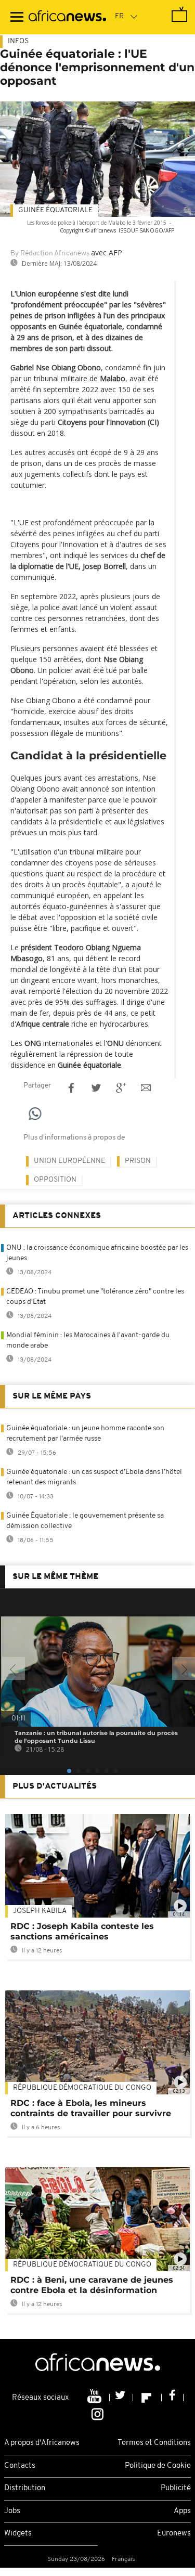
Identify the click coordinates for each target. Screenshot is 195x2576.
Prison (138, 1161)
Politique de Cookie (158, 2466)
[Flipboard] (147, 2398)
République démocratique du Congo (82, 2088)
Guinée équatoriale (55, 210)
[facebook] (173, 2398)
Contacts (20, 2466)
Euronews (174, 2534)
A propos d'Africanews (42, 2443)
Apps (182, 2511)
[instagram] (97, 2414)
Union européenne (69, 1161)
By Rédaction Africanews (50, 254)
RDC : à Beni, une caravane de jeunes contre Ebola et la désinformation (92, 2285)
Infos (18, 41)
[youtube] (95, 2398)
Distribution (25, 2488)
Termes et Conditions (154, 2443)
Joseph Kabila (40, 1911)
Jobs (12, 2511)
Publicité (176, 2488)
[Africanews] (67, 17)
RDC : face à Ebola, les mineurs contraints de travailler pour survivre (91, 2108)
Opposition (55, 1180)
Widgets (18, 2534)
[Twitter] (121, 2398)
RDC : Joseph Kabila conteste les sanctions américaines (82, 1931)
